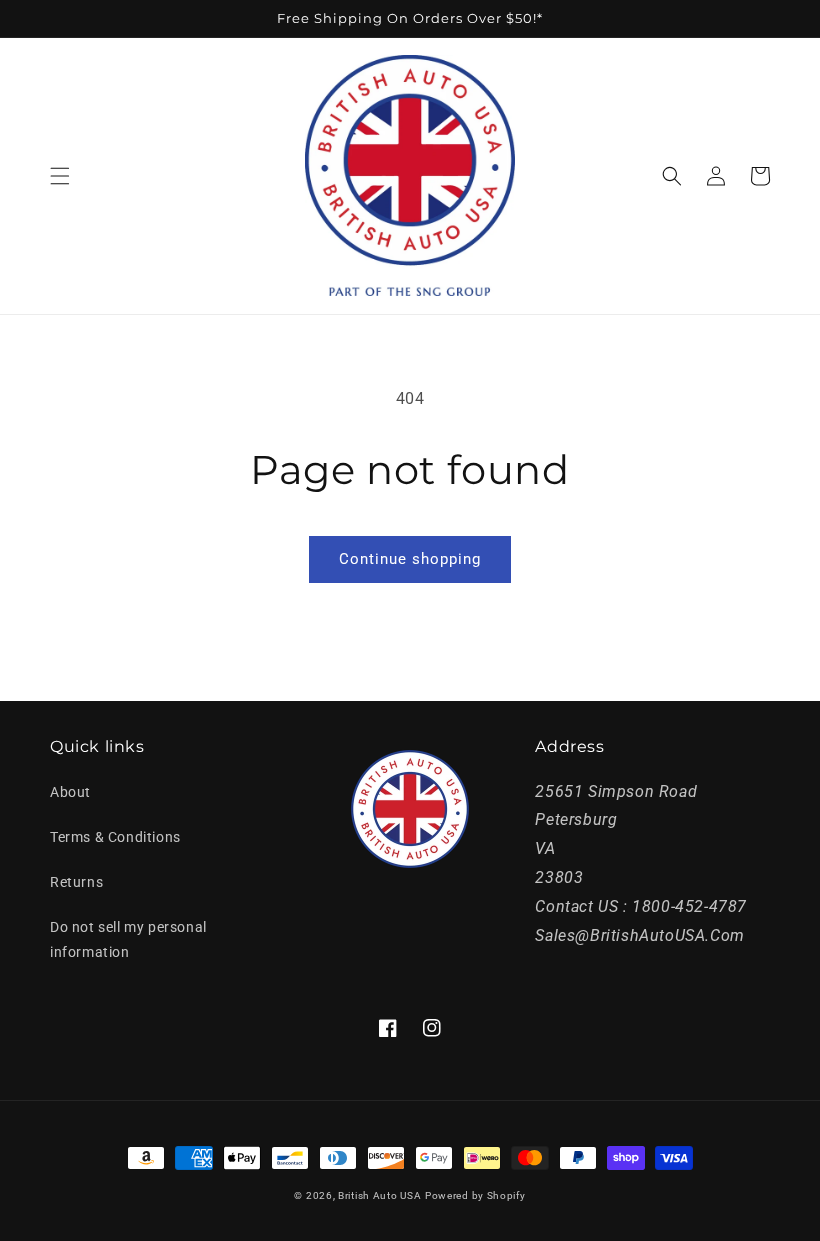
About (70, 792)
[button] (60, 176)
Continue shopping (410, 559)
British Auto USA (379, 1195)
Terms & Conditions (115, 837)
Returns (76, 882)
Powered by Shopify (475, 1195)
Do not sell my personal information (128, 939)
